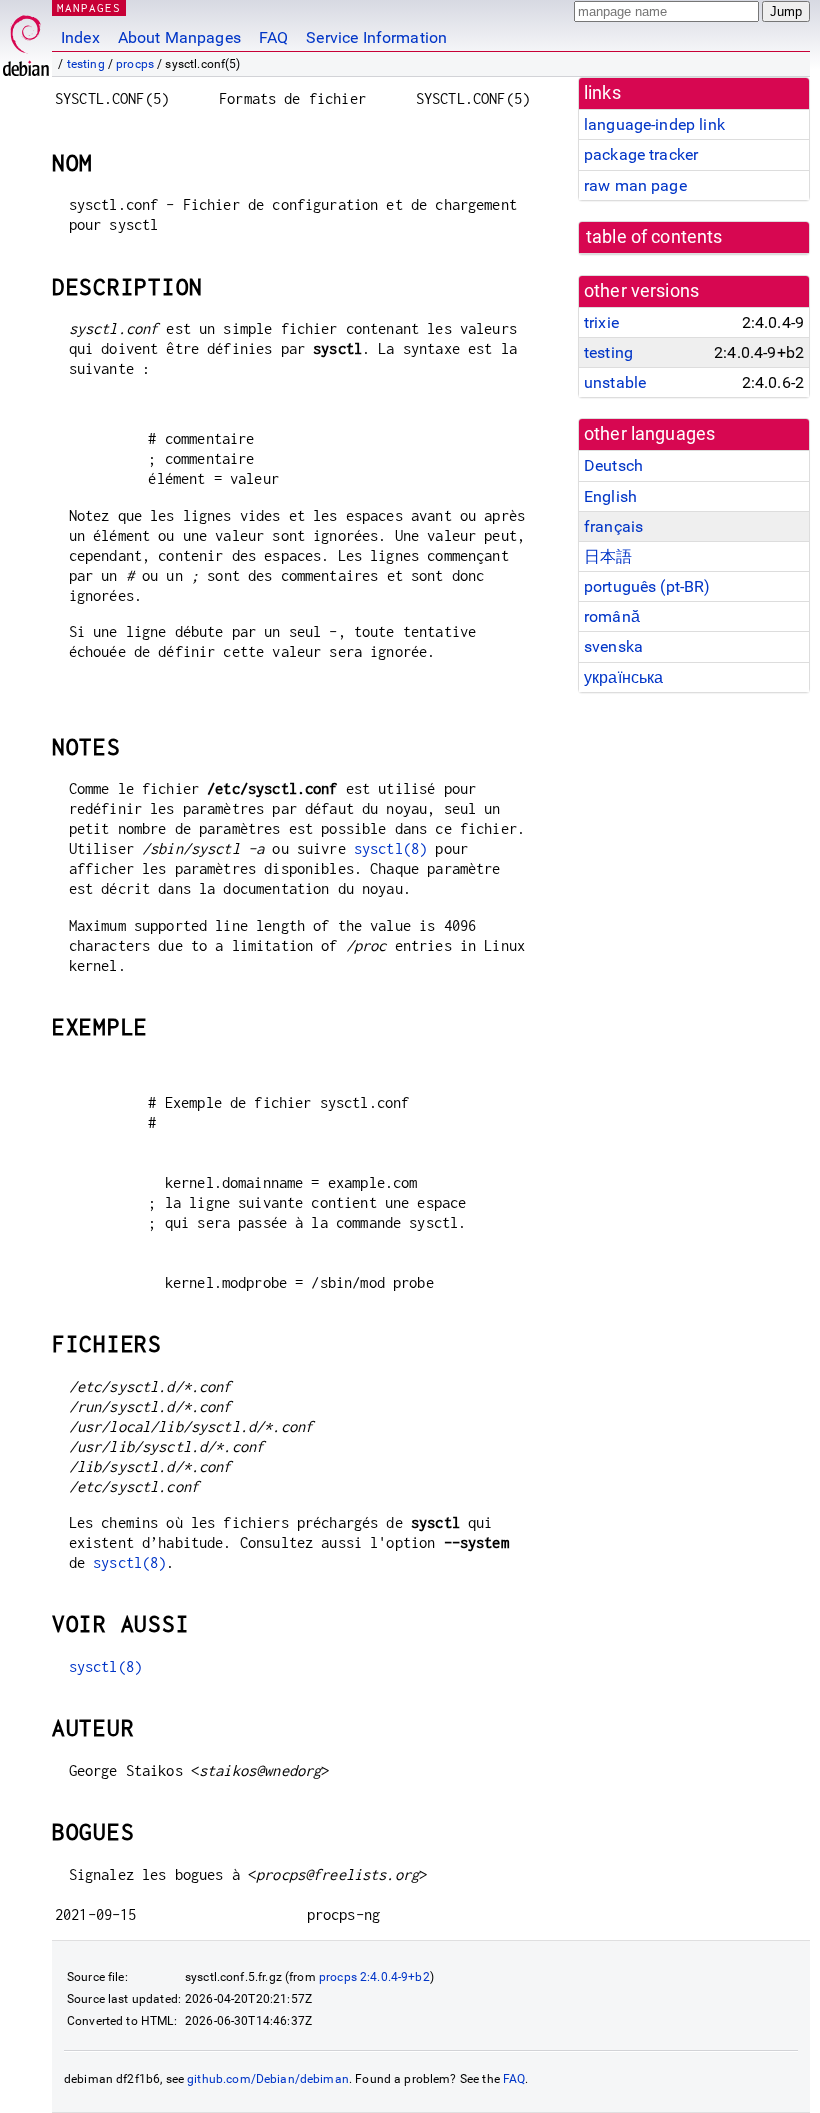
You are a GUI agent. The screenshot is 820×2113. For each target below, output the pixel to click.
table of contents (654, 237)
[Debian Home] (26, 40)
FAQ (273, 37)
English (610, 496)
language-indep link (654, 124)
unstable (615, 382)
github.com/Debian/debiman (268, 2079)
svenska (613, 646)
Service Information (376, 37)
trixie (601, 322)
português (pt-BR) (647, 586)
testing (86, 64)
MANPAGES (89, 7)
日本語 (608, 556)
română (612, 616)
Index (80, 37)
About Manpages (179, 37)
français (613, 526)
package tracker (641, 154)
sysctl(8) (390, 848)
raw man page (635, 185)
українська (624, 677)
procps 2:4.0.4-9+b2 (374, 1977)
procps (135, 64)
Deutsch (613, 465)
